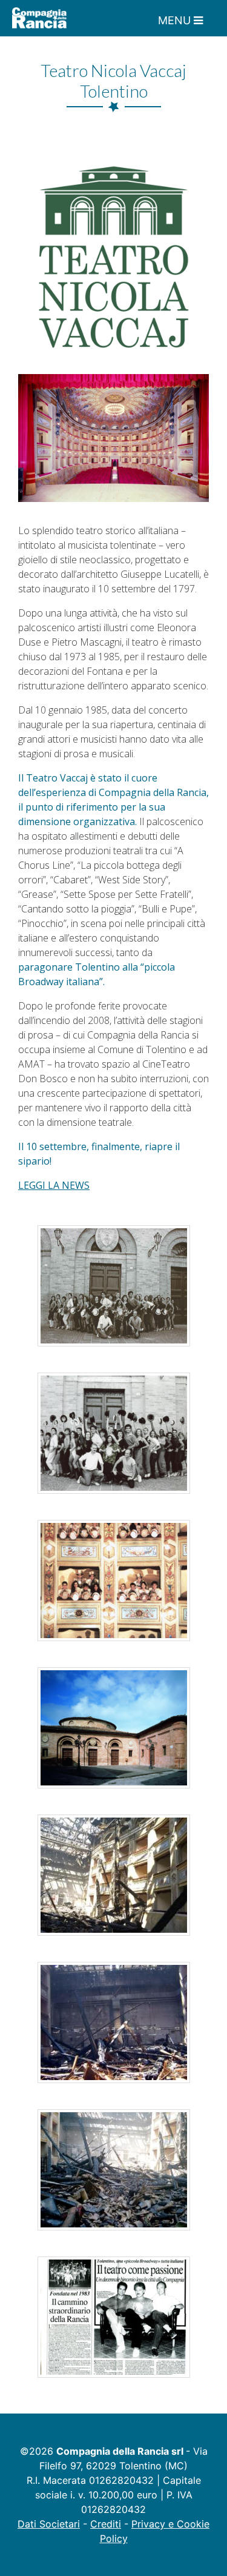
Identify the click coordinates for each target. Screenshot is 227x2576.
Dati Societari (49, 2524)
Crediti (106, 2524)
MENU (176, 20)
